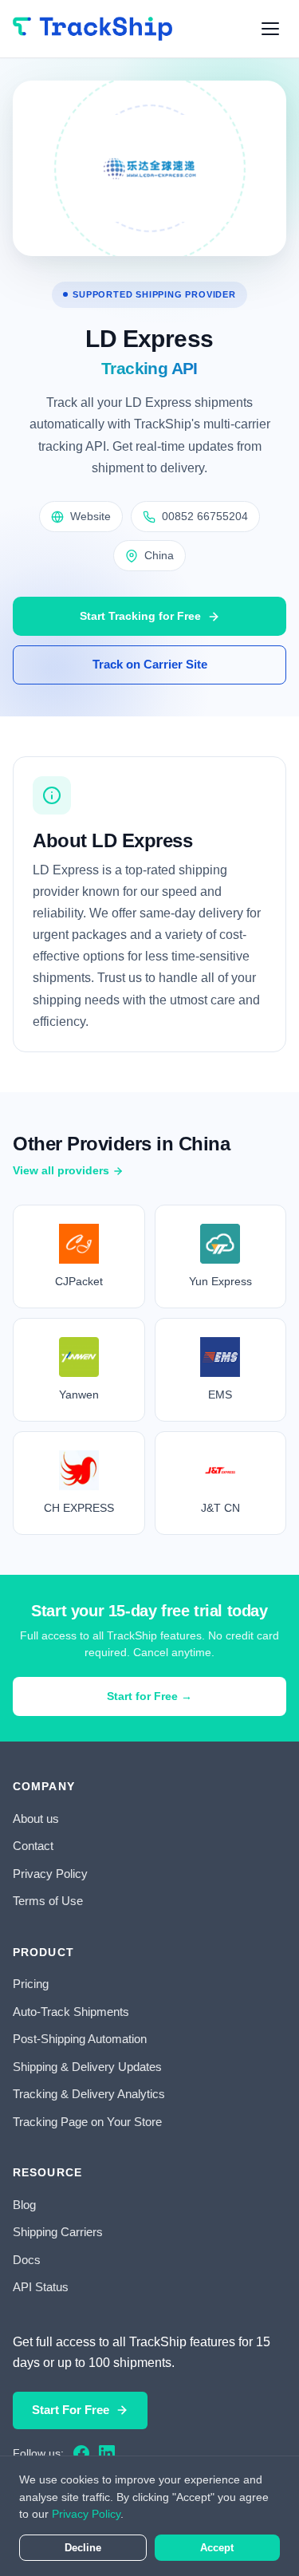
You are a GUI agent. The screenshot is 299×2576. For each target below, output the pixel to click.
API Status (41, 2287)
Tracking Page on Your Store (87, 2122)
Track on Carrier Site (150, 664)
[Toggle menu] (270, 29)
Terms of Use (48, 1901)
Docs (27, 2260)
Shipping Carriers (58, 2232)
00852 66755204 (205, 516)
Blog (24, 2205)
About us (36, 1819)
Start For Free (71, 2410)
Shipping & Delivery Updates (87, 2067)
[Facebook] (81, 2453)
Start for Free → (149, 1696)
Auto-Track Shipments (71, 2012)
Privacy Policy (50, 1874)
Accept (217, 2548)
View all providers (61, 1170)
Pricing (31, 1984)
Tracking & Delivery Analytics (89, 2094)
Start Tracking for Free (140, 616)
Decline (83, 2548)
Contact (33, 1846)
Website (90, 516)
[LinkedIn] (107, 2453)
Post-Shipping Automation (80, 2039)
